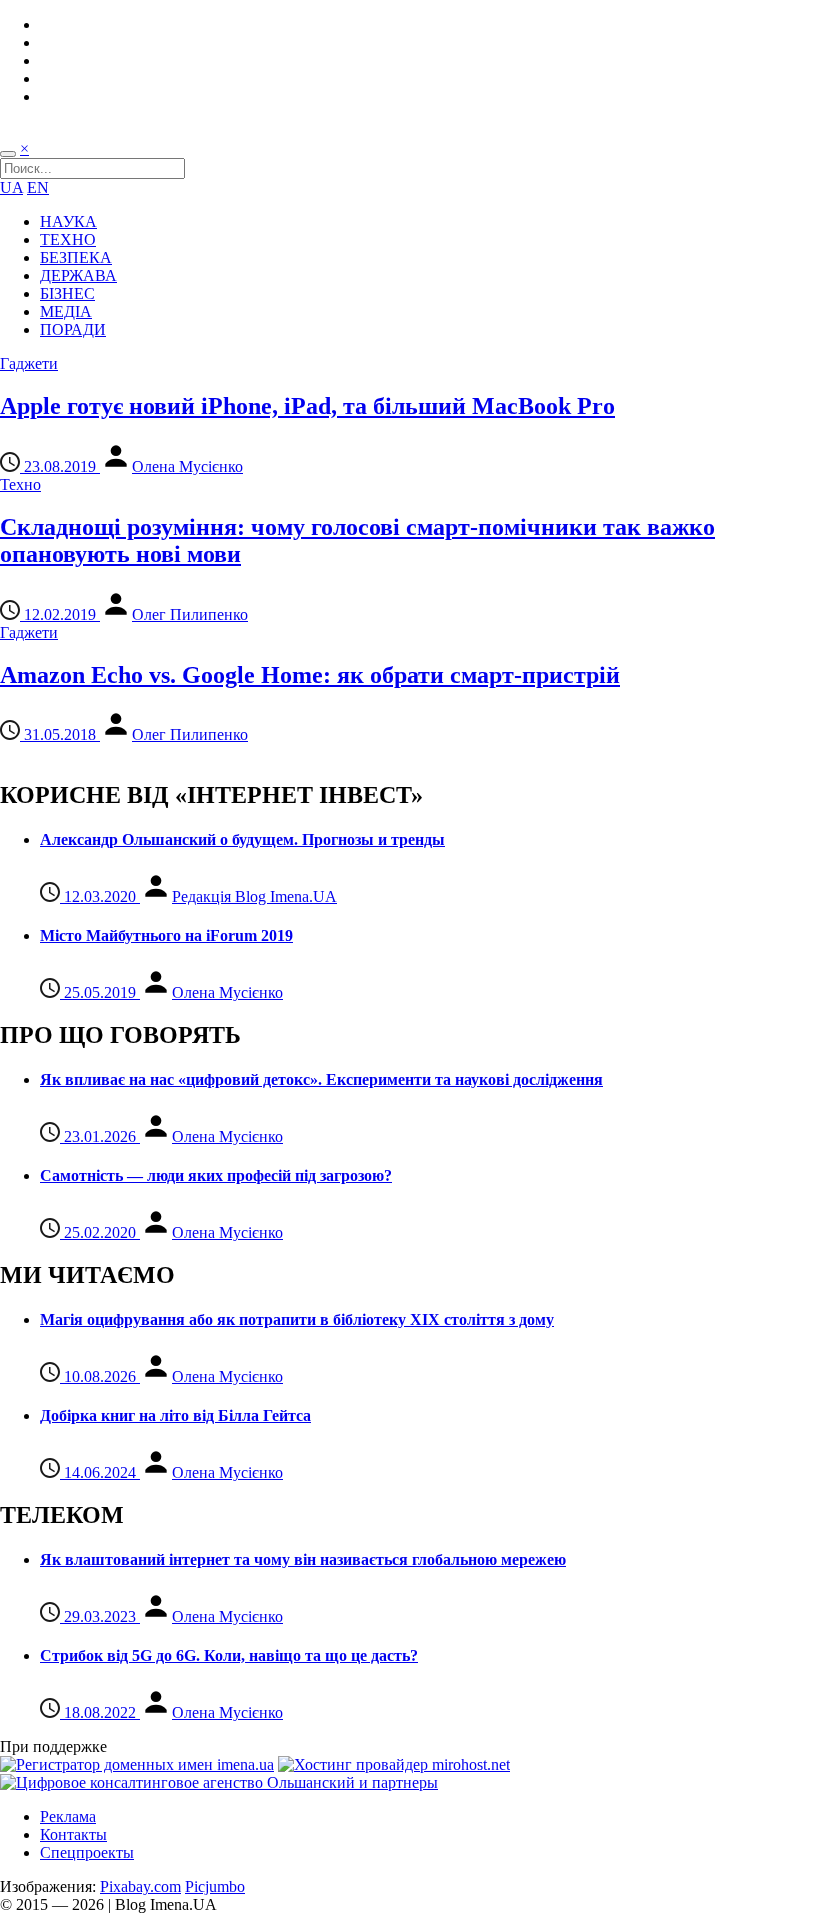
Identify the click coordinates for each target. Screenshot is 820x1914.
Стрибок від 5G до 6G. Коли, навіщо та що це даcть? (229, 1655)
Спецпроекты (87, 1852)
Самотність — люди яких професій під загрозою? (216, 1175)
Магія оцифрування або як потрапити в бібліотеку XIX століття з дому (297, 1319)
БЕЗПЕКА (76, 257)
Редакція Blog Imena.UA (254, 896)
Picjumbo (215, 1886)
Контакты (73, 1834)
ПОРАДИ (73, 329)
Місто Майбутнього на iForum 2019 (166, 935)
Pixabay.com (140, 1886)
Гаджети (29, 363)
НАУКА (68, 221)
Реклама (68, 1816)
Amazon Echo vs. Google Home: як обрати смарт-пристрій (310, 675)
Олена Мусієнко (187, 466)
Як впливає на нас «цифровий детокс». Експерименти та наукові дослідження (321, 1079)
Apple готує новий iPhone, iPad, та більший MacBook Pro (307, 406)
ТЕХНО (68, 239)
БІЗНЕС (67, 293)
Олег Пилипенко (190, 614)
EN (38, 187)
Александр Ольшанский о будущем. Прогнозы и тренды (242, 839)
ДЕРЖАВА (78, 275)
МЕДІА (66, 311)
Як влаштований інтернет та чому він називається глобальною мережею (303, 1559)
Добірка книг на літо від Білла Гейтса (175, 1415)
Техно (20, 484)
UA (11, 187)
